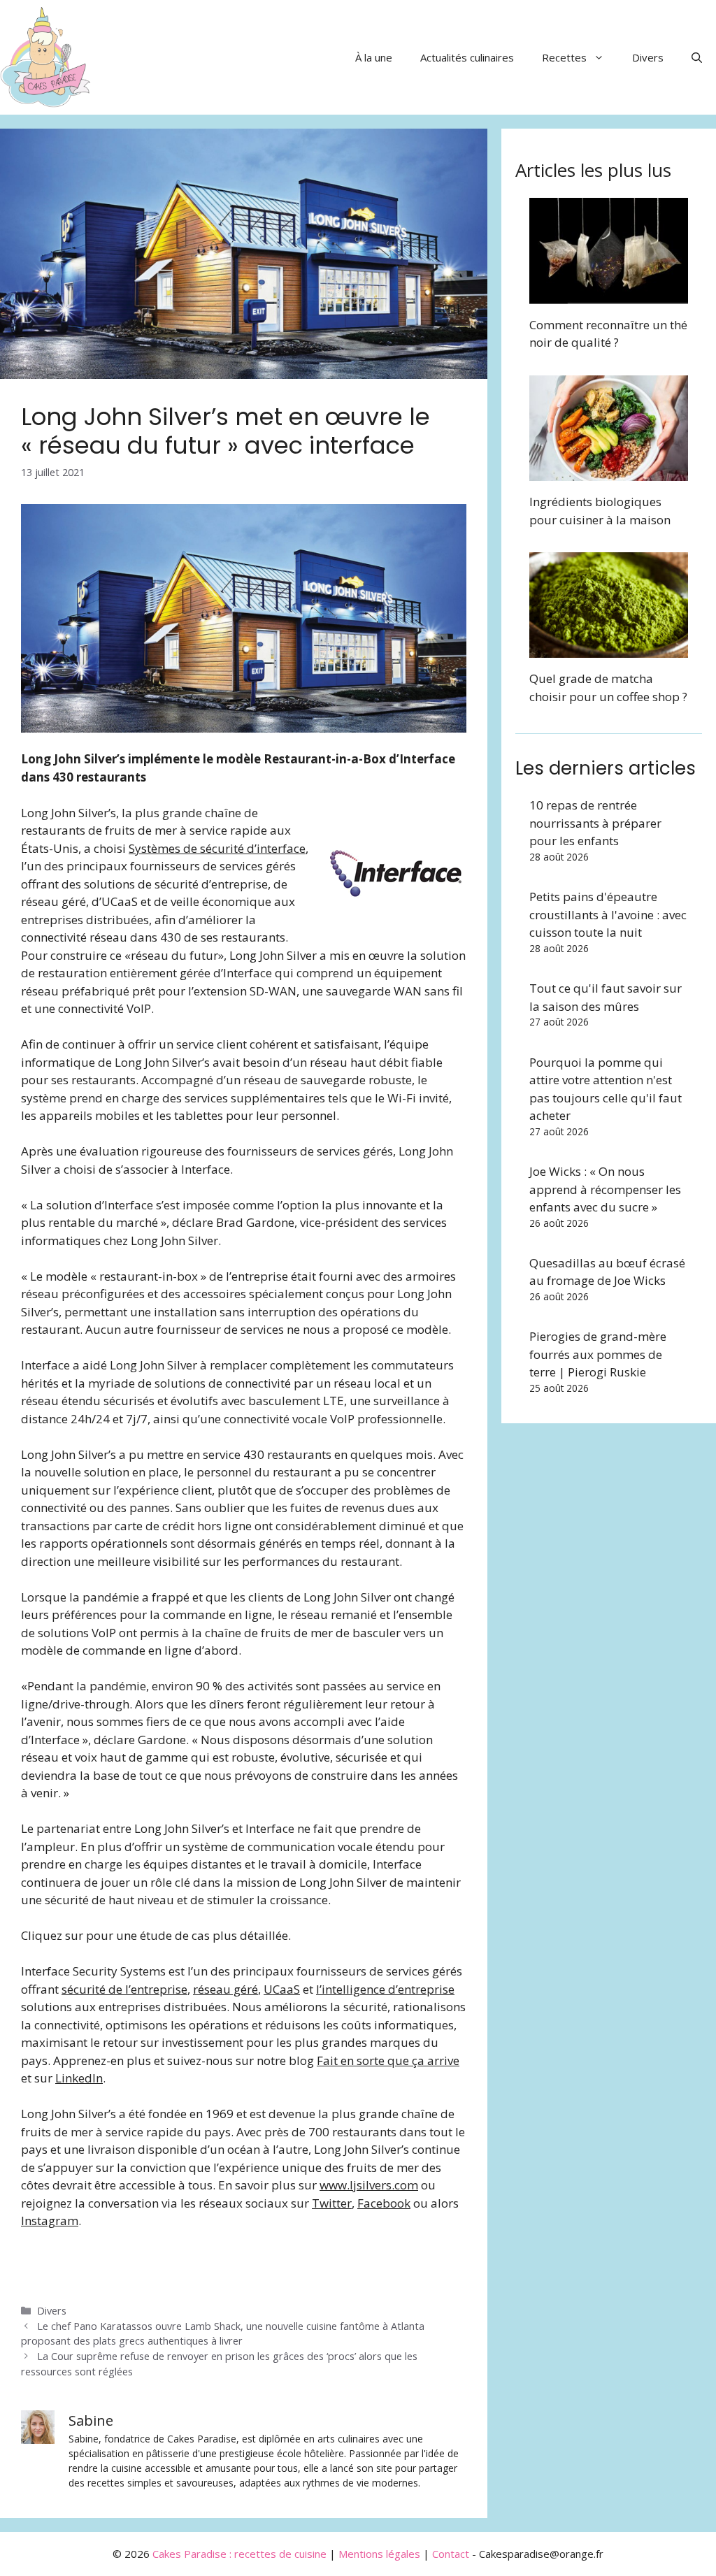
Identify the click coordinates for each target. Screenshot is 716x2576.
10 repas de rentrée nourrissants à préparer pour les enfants (595, 823)
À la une (374, 57)
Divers (648, 57)
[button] (697, 57)
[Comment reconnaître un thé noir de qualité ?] (609, 295)
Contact (451, 2554)
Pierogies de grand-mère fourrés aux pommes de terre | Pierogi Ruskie (598, 1354)
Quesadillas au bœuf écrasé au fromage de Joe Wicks (607, 1272)
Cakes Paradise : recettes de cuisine (239, 2554)
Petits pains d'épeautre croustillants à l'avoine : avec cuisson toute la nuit (608, 914)
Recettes (564, 57)
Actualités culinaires (467, 57)
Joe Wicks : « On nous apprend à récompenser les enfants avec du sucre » (605, 1189)
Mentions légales (379, 2554)
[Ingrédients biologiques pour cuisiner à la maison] (609, 472)
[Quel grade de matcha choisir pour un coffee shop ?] (609, 649)
